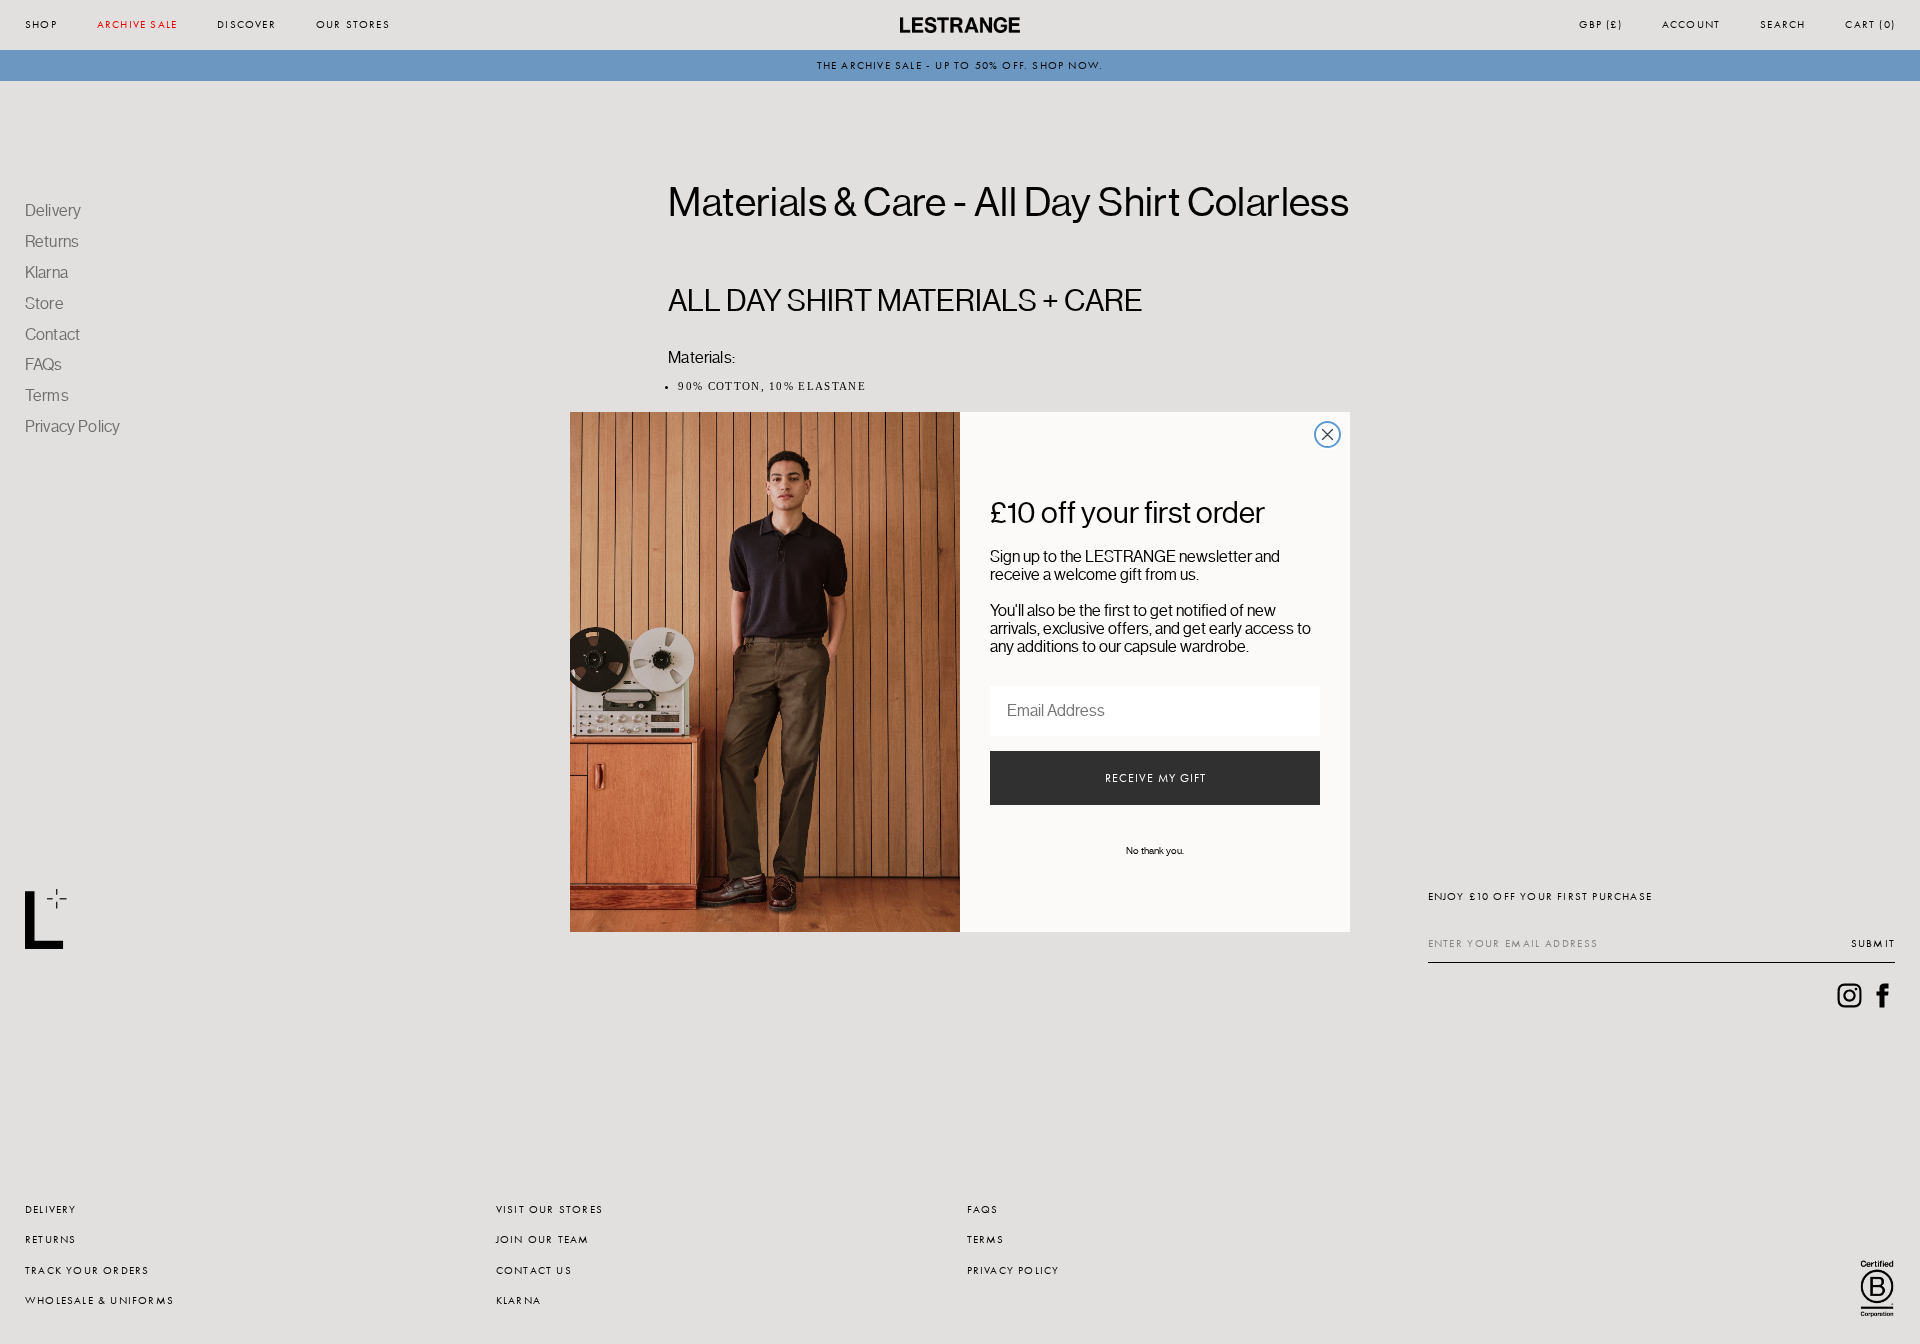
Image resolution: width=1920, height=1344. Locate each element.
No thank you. (1155, 851)
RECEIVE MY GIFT (1155, 778)
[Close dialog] (1327, 434)
